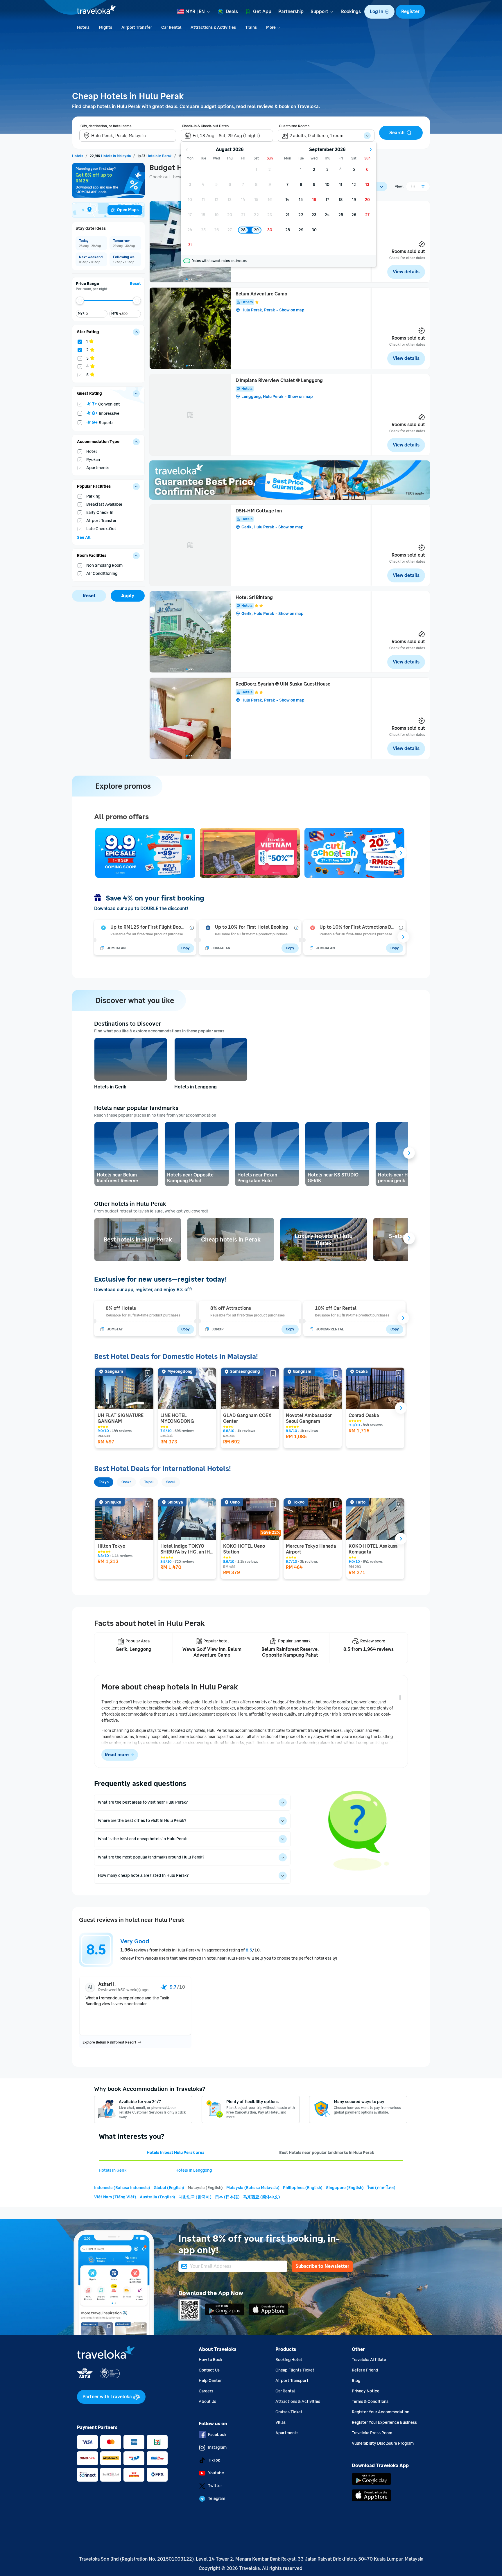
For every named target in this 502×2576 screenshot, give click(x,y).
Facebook (217, 2435)
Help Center (210, 2381)
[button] (379, 12)
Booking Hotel (289, 2360)
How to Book (210, 2360)
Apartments (287, 2433)
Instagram (217, 2447)
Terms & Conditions (370, 2402)
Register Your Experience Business (384, 2422)
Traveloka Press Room (372, 2433)
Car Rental (285, 2391)
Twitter (215, 2486)
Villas (280, 2422)
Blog (356, 2381)
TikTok (214, 2460)
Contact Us (209, 2370)
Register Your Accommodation (381, 2412)
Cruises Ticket (289, 2412)
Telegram (217, 2499)
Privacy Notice (366, 2391)
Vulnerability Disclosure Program (383, 2443)
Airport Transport (292, 2381)
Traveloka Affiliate (369, 2360)
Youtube (216, 2473)
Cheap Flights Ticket (295, 2370)
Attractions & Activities (298, 2402)
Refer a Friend (365, 2370)
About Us (207, 2402)
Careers (206, 2391)
